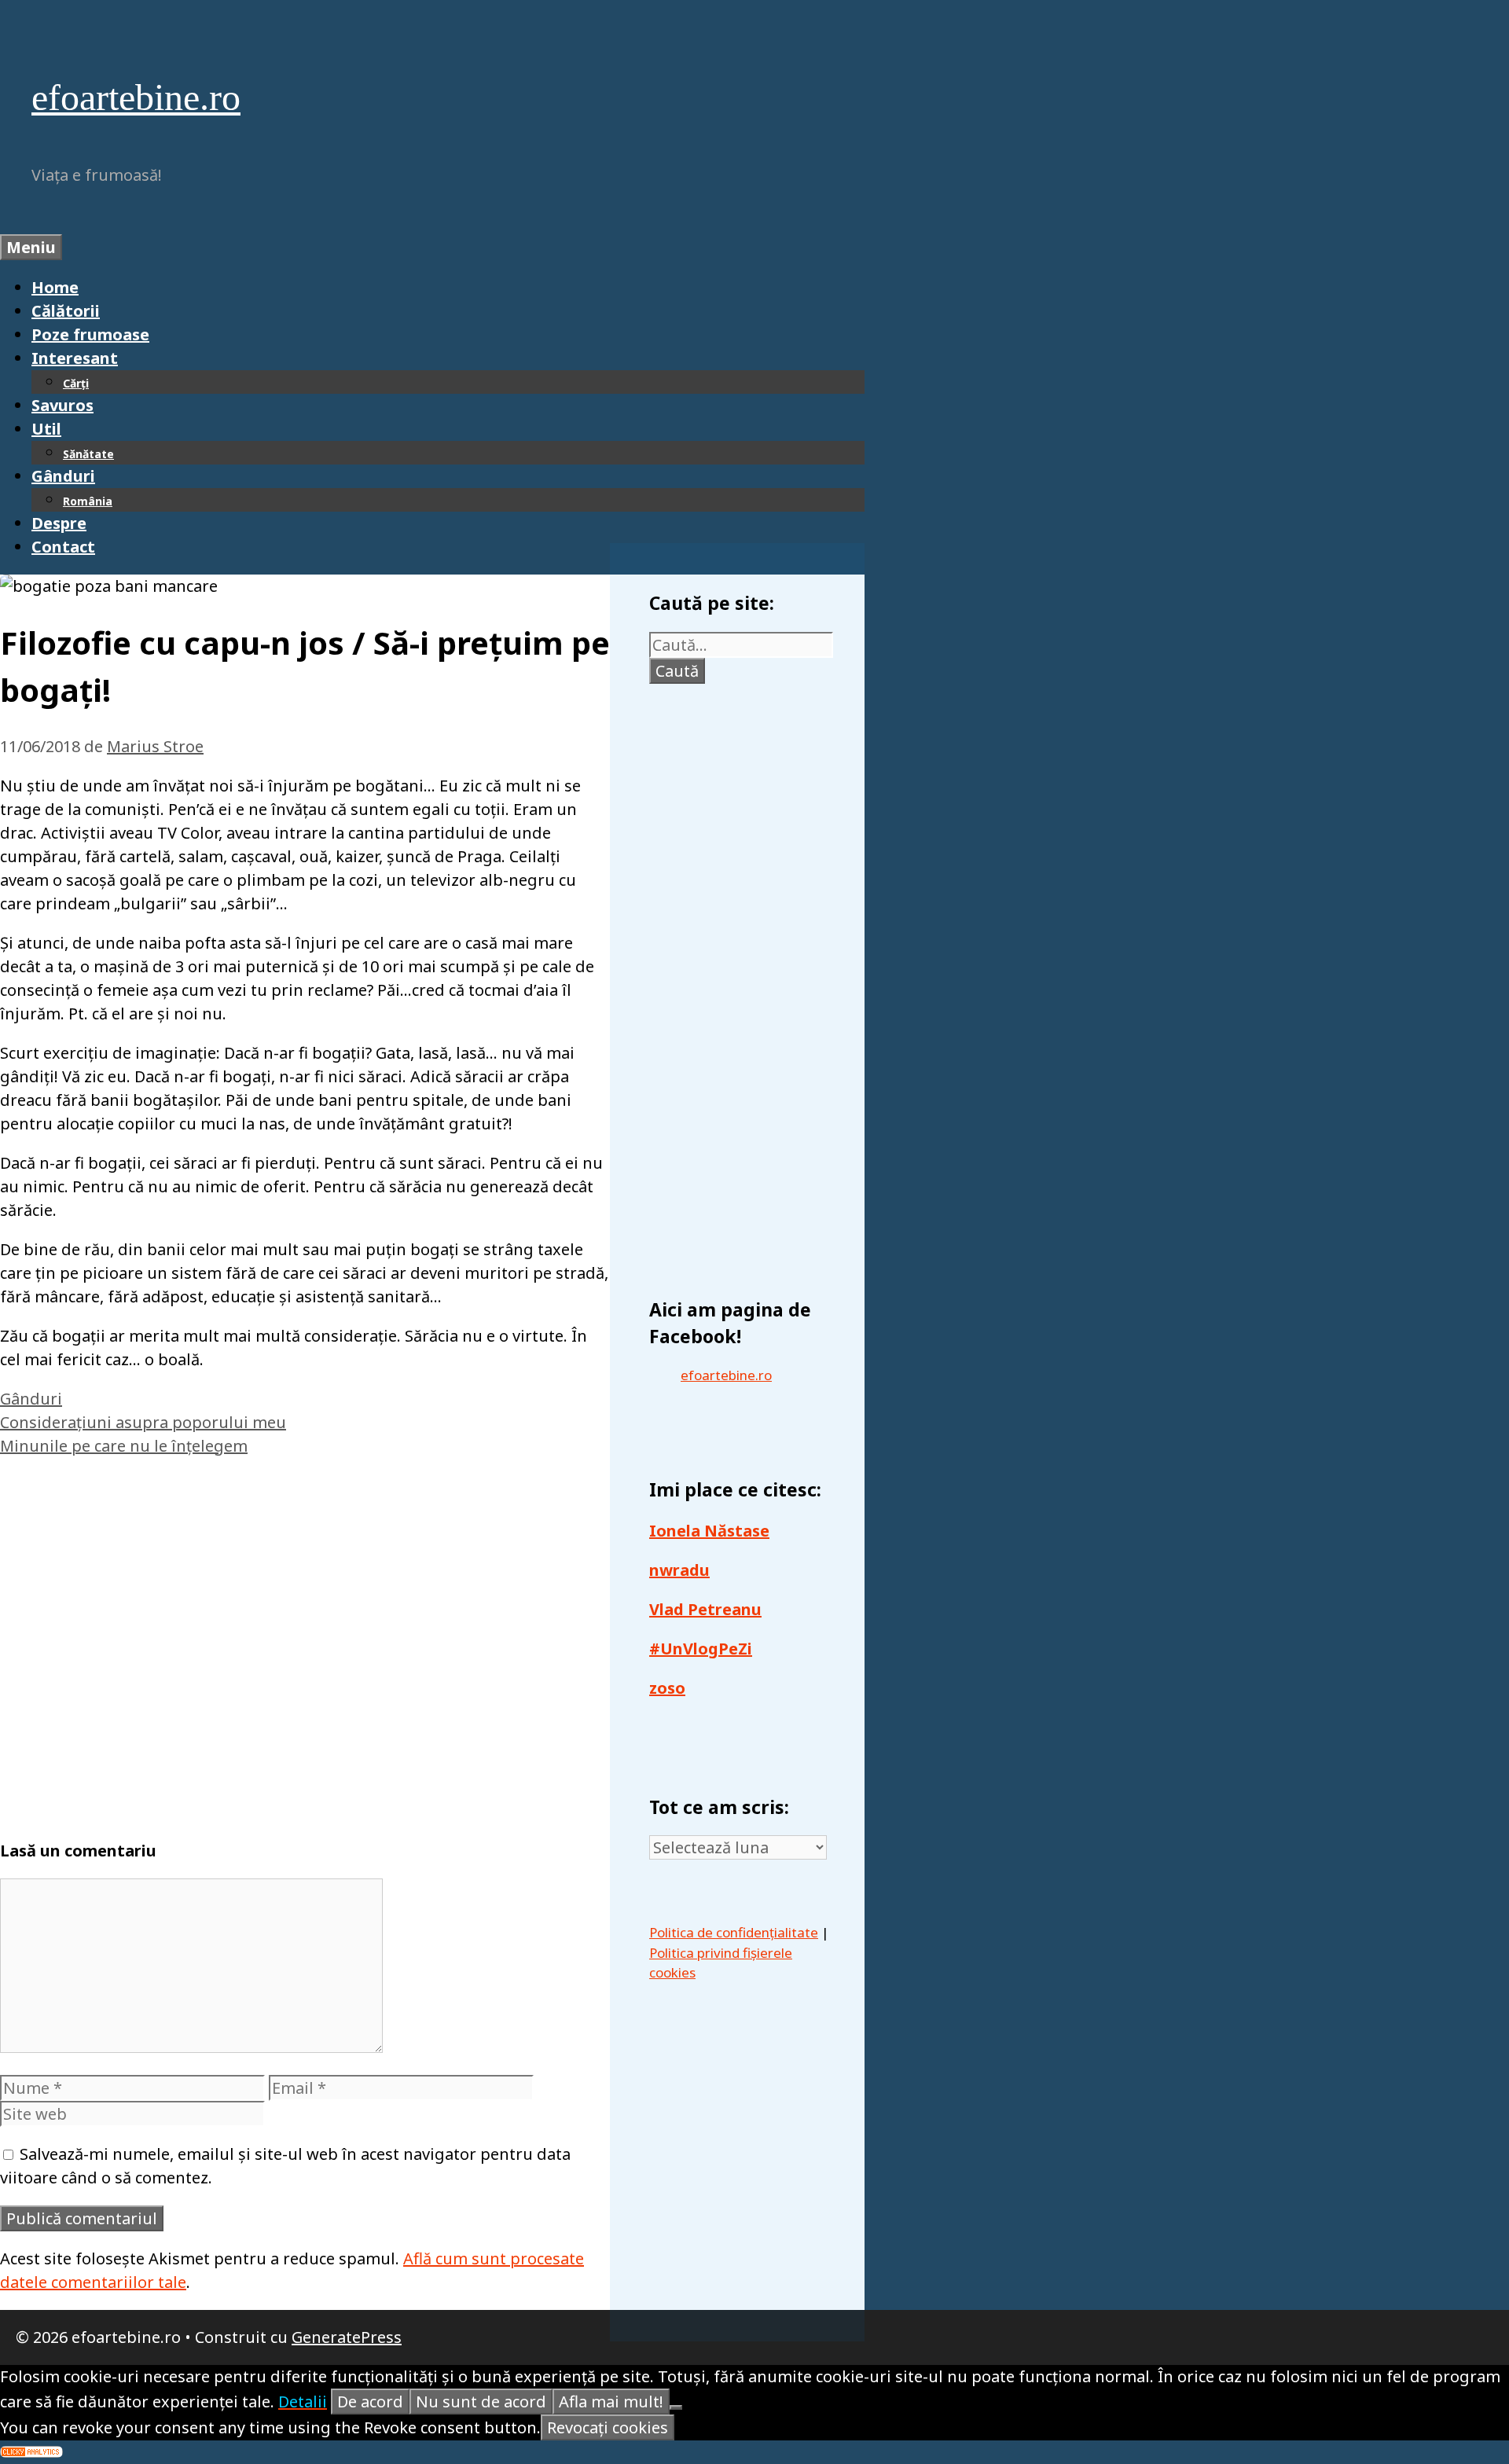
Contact (63, 547)
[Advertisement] (305, 1641)
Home (55, 287)
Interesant (75, 358)
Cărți (76, 383)
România (88, 501)
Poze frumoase (90, 334)
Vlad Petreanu (705, 1609)
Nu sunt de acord (481, 2402)
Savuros (62, 405)
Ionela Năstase (709, 1531)
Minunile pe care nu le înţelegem (124, 1446)
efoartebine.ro (136, 97)
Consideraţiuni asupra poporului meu (143, 1422)
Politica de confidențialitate (734, 1932)
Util (46, 429)
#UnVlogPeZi (701, 1649)
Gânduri (63, 476)
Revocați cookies (608, 2427)
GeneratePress (347, 2337)
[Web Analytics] (31, 2452)
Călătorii (66, 311)
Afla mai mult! (611, 2402)
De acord (370, 2402)
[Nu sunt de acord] (676, 2407)
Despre (59, 523)
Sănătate (88, 454)
